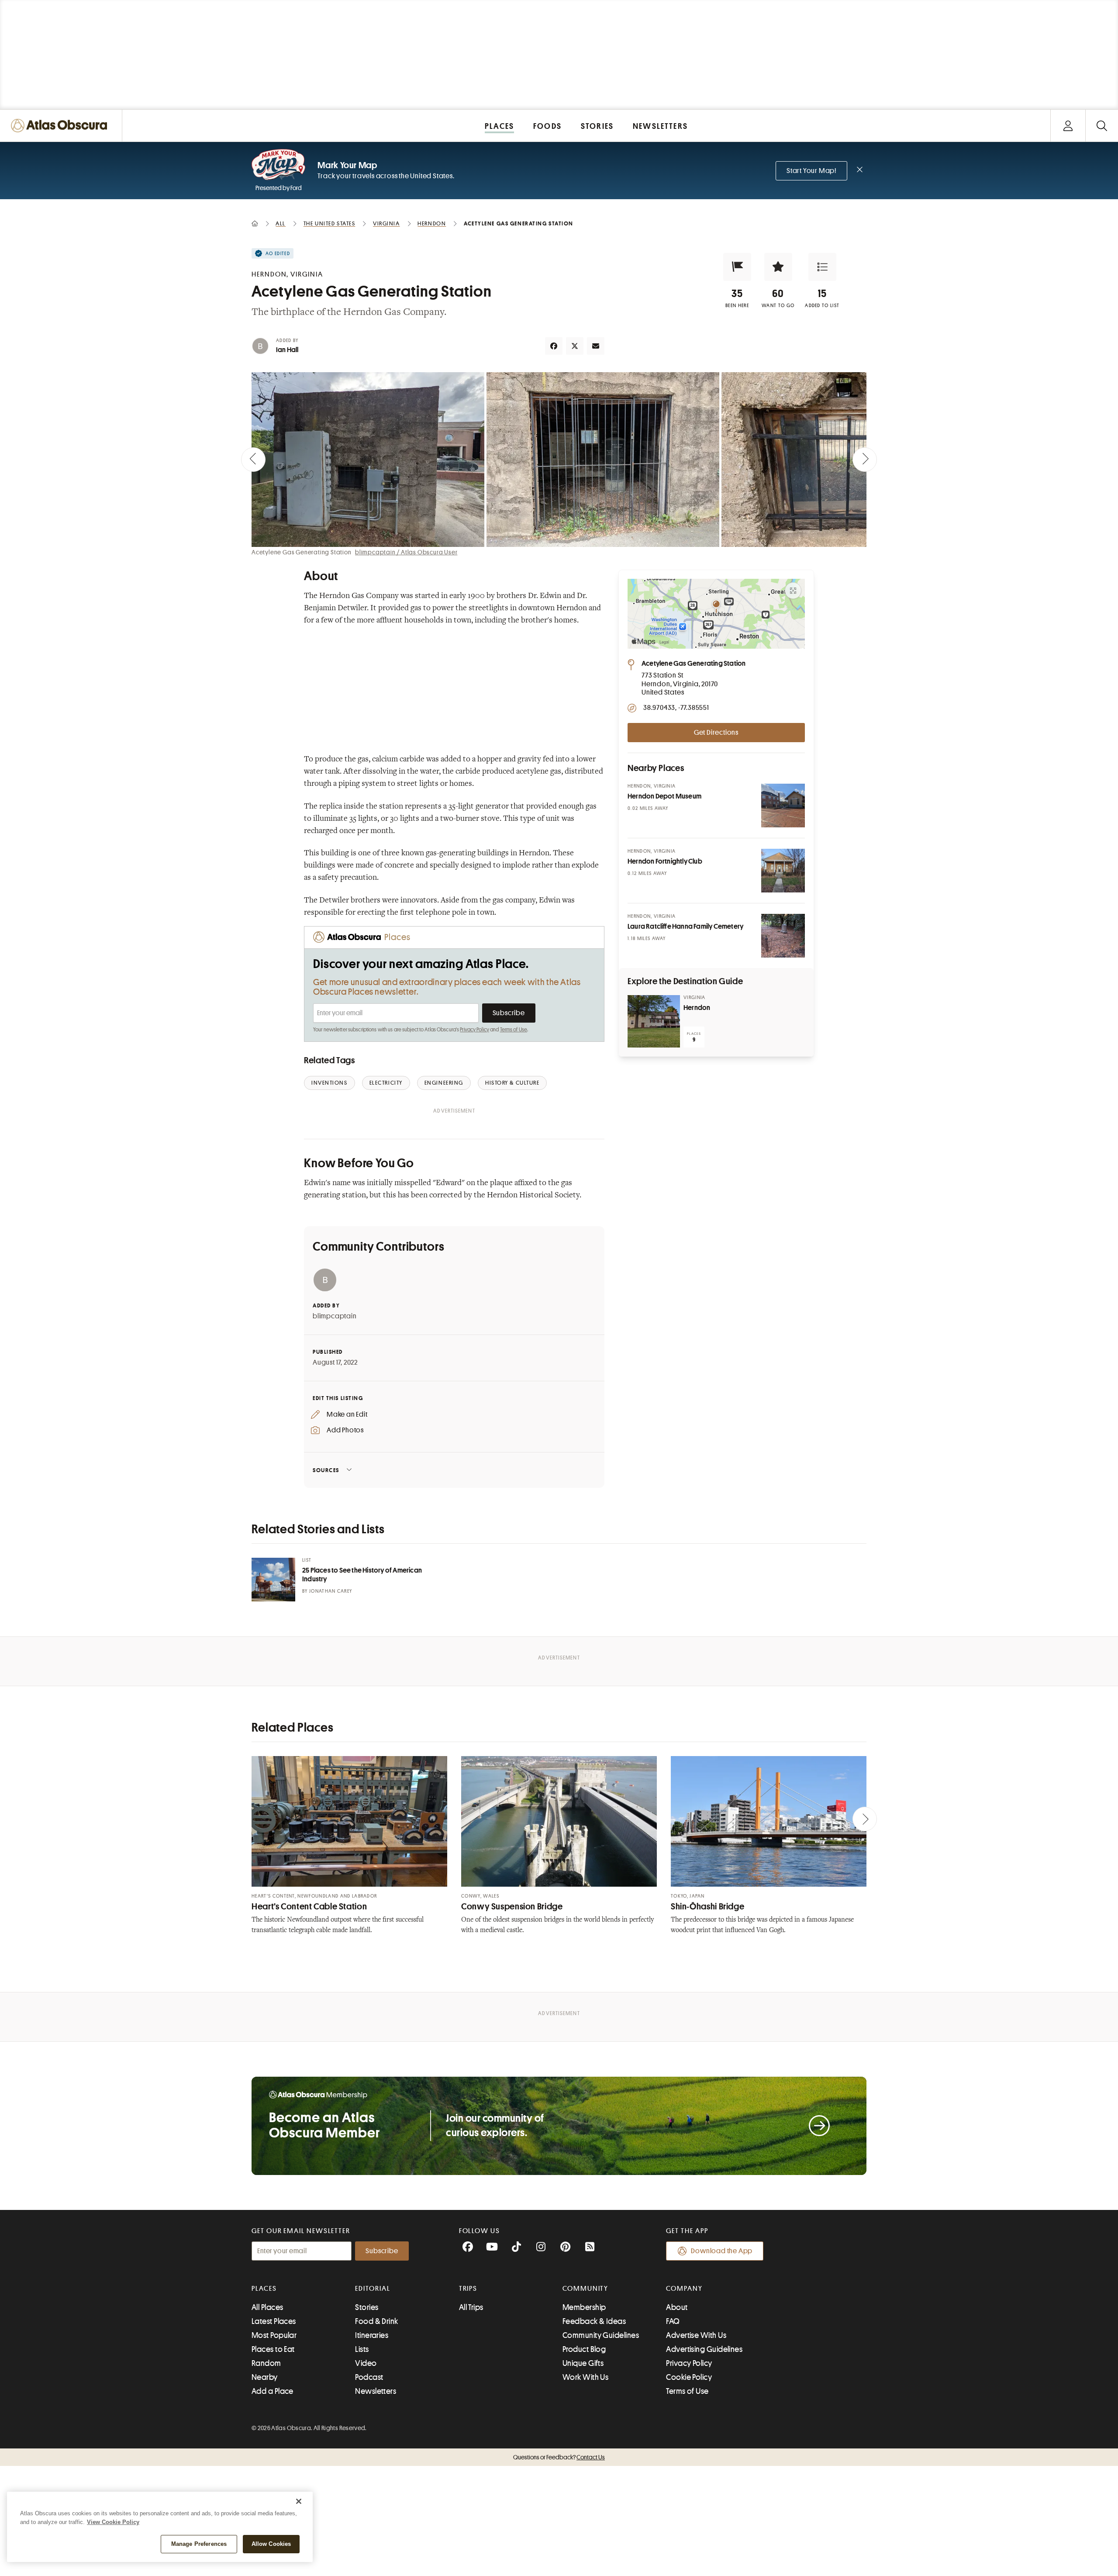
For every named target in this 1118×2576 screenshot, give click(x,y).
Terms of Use (514, 1030)
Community (585, 2289)
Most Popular (274, 2335)
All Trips (471, 2307)
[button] (737, 267)
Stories (367, 2307)
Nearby (265, 2377)
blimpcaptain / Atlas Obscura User (406, 552)
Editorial (373, 2289)
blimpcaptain (335, 1316)
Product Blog (584, 2349)
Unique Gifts (583, 2363)
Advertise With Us (696, 2335)
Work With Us (585, 2377)
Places (264, 2289)
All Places (267, 2307)
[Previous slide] (253, 460)
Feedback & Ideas (594, 2321)
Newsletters (376, 2391)
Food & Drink (376, 2321)
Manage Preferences (199, 2544)
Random (266, 2363)
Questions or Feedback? (559, 2457)
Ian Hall (287, 350)
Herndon (697, 1008)
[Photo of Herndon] (654, 1021)
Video (366, 2363)
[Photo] (783, 806)
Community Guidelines (601, 2335)
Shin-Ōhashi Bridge (707, 1907)
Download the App (722, 2251)
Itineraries (372, 2335)
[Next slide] (865, 460)
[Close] (299, 2501)
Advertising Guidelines (704, 2349)
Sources (326, 1470)
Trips (468, 2289)
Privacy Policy (474, 1030)
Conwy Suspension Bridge (512, 1907)
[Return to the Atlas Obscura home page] (61, 126)
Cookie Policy (689, 2377)
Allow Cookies (271, 2544)
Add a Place (273, 2391)
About (677, 2307)
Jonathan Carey (331, 1591)
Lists (362, 2349)
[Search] (1102, 126)
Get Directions (716, 733)
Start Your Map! (811, 171)
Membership (584, 2307)
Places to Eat (273, 2349)
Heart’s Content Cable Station (309, 1907)
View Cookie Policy (113, 2522)
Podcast (369, 2377)
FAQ (673, 2321)
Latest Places (274, 2321)
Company (684, 2289)
